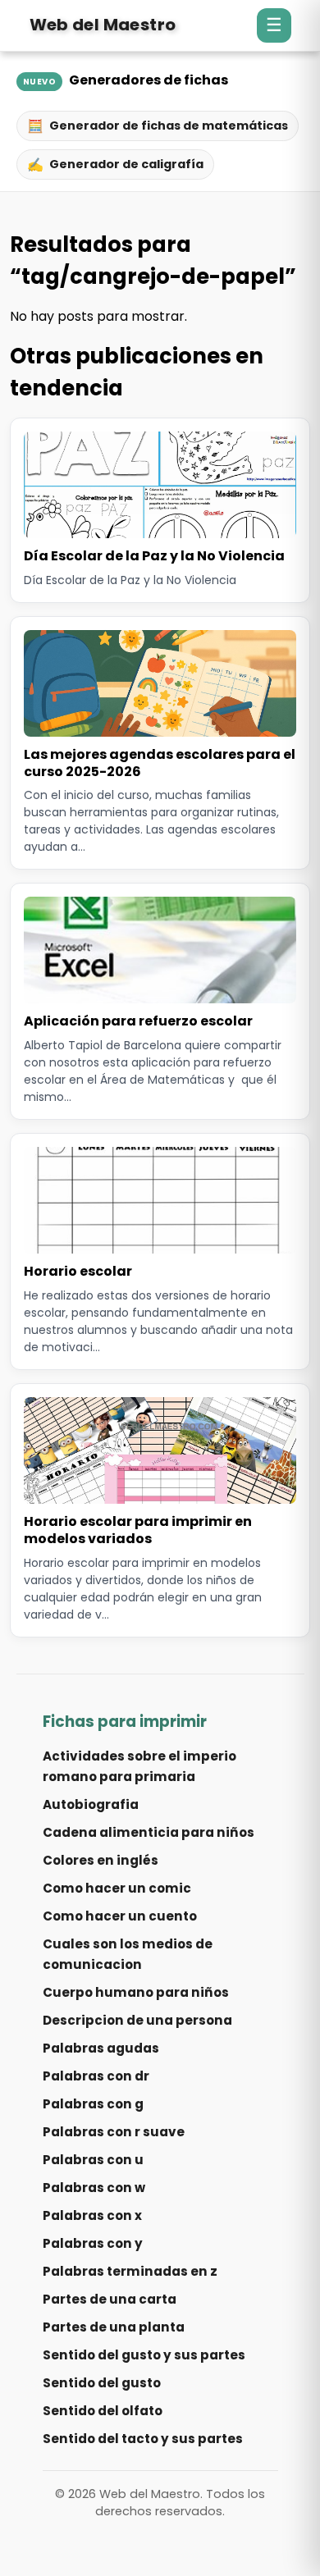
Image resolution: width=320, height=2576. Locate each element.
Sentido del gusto (102, 2383)
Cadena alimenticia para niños (149, 1832)
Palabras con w (94, 2188)
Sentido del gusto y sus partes (144, 2355)
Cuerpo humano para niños (136, 1992)
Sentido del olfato (103, 2411)
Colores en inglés (101, 1860)
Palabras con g (93, 2104)
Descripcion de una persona (137, 2020)
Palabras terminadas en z (130, 2271)
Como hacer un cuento (120, 1916)
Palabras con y (93, 2243)
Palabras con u (93, 2160)
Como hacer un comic (117, 1888)
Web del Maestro (103, 25)
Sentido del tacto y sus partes (143, 2439)
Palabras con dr (96, 2076)
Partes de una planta (114, 2327)
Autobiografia (91, 1804)
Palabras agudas (101, 2048)
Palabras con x (92, 2215)
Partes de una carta (110, 2299)
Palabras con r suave (114, 2132)
